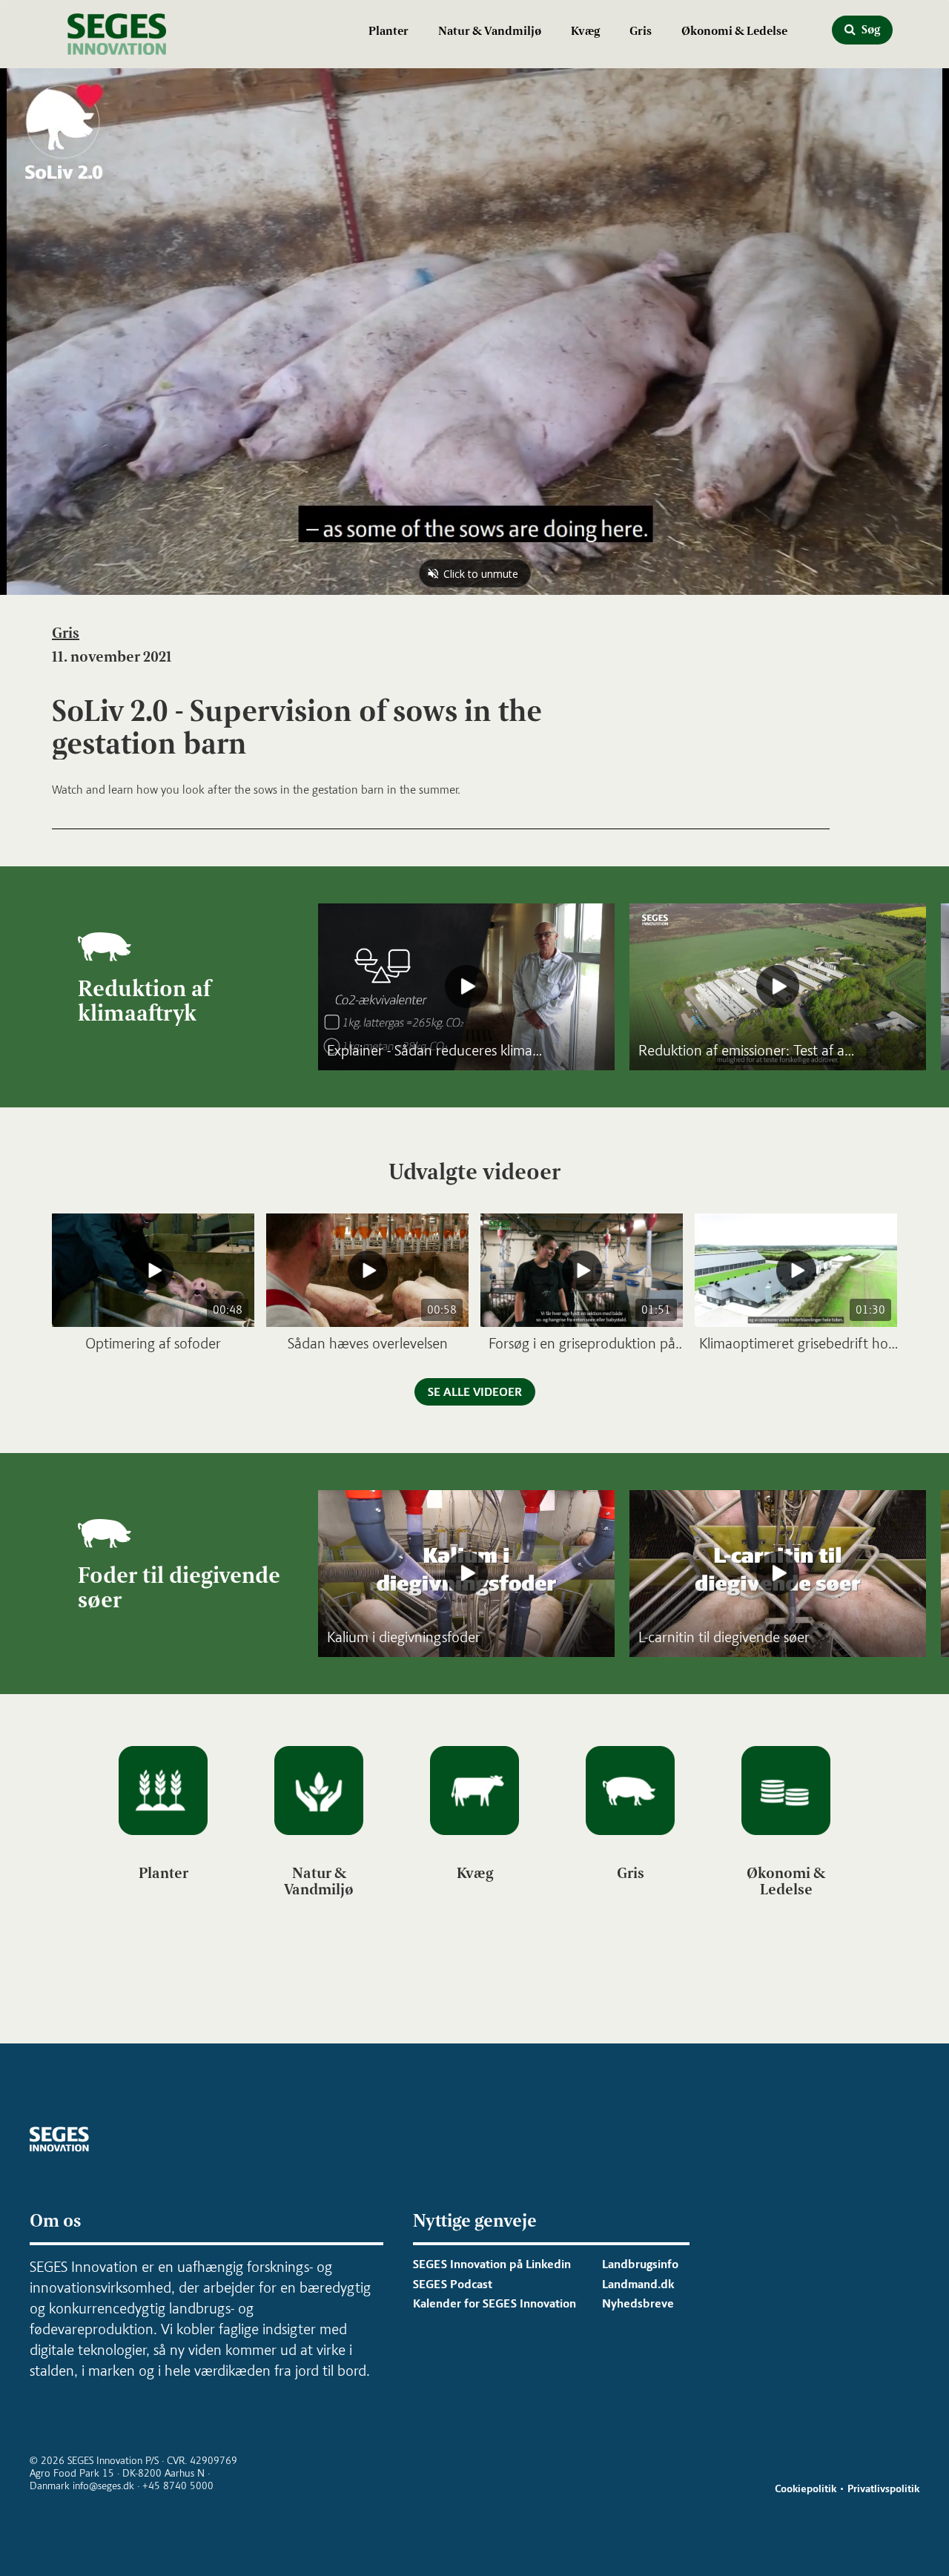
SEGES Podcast (453, 2284)
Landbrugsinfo (640, 2264)
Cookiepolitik (806, 2489)
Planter (388, 31)
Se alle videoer (475, 1392)
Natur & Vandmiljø (490, 31)
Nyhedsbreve (638, 2303)
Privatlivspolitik (883, 2489)
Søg (870, 29)
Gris (641, 31)
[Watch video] (466, 987)
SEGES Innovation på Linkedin (492, 2264)
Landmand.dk (638, 2284)
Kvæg (585, 31)
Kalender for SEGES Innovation (495, 2303)
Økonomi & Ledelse (734, 31)
